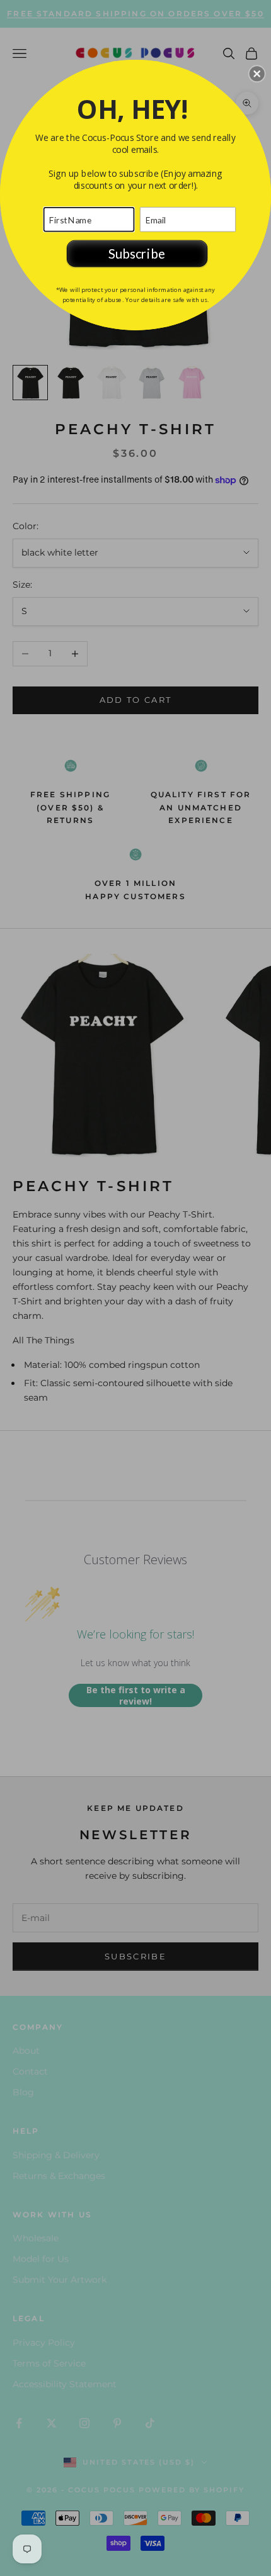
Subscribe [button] (136, 253)
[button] (257, 74)
